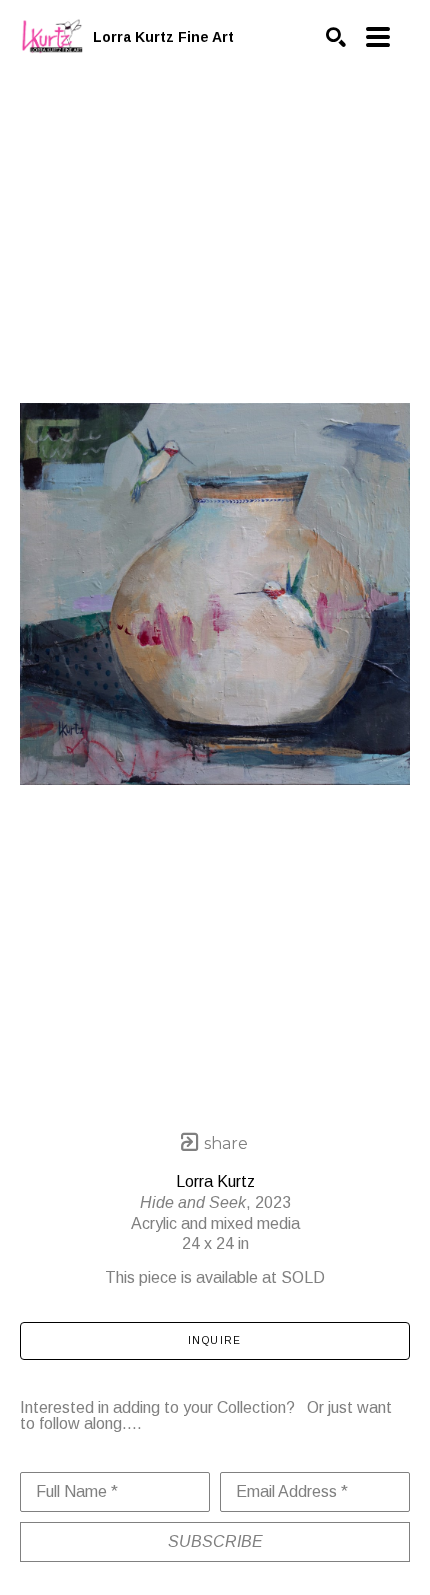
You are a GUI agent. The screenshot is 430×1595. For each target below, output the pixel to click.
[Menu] (378, 37)
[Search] (336, 37)
